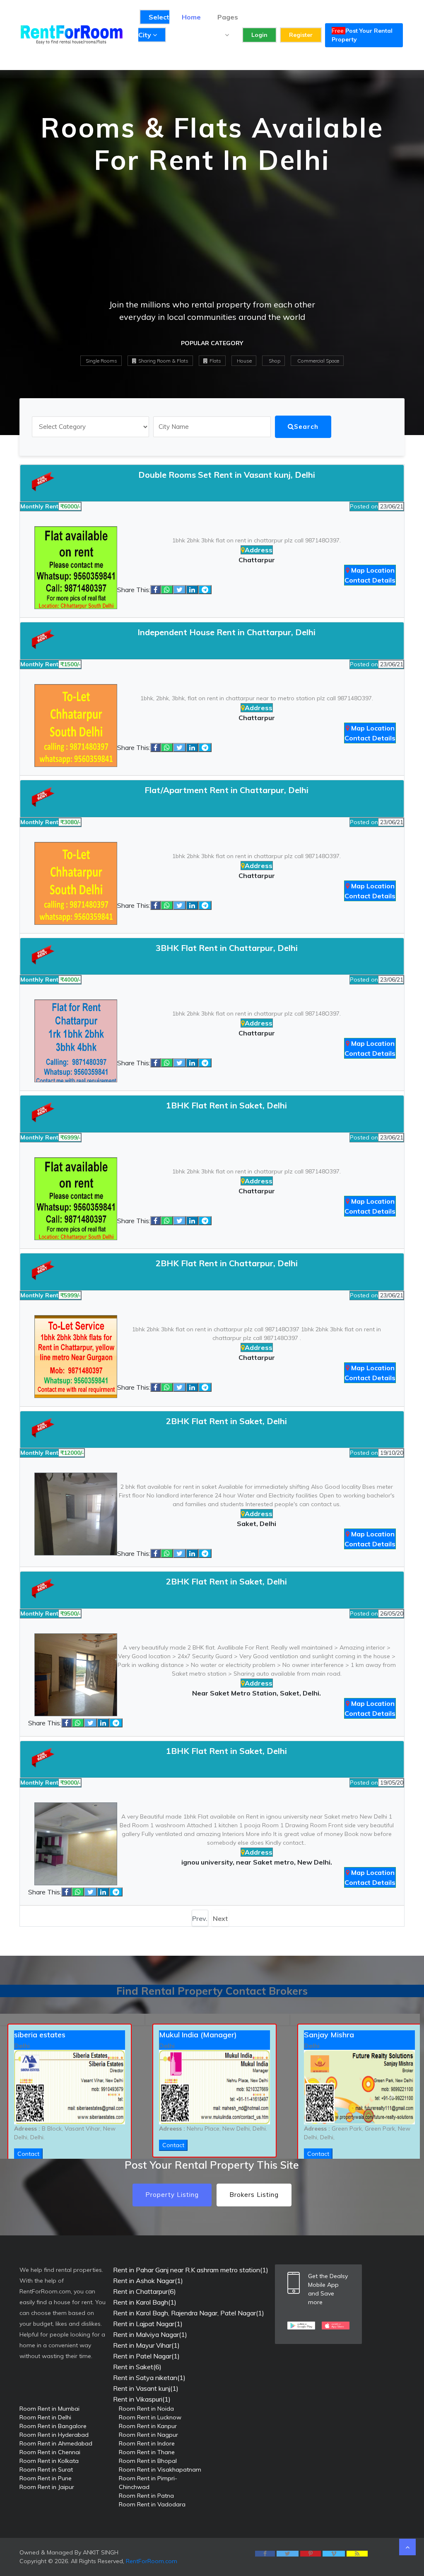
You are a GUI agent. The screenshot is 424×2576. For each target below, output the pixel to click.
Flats (215, 361)
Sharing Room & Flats (163, 361)
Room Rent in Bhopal (148, 2461)
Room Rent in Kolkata (49, 2461)
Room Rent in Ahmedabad (56, 2443)
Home (191, 17)
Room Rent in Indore (147, 2443)
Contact (173, 2145)
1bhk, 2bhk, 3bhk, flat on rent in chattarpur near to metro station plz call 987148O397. (257, 698)
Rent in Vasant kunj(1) (146, 2388)
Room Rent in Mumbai (49, 2409)
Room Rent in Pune (46, 2478)
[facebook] (155, 590)
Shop (274, 361)
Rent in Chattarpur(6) (145, 2291)
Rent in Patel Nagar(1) (146, 2356)
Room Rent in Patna (146, 2496)
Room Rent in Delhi (45, 2417)
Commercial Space (318, 361)
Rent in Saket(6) (137, 2367)
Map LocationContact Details (370, 575)
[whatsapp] (167, 590)
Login (259, 35)
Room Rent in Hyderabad (54, 2435)
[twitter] (179, 590)
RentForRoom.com (152, 2561)
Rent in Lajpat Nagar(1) (148, 2324)
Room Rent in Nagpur (148, 2435)
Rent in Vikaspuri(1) (142, 2399)
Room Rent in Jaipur (47, 2487)
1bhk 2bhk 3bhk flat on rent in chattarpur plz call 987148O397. (257, 540)
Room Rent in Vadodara (152, 2504)
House (244, 361)
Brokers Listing (254, 2195)
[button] (32, 2096)
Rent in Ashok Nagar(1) (148, 2281)
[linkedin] (192, 590)
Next (220, 1918)
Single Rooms (101, 361)
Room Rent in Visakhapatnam (160, 2470)
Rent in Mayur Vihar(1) (146, 2345)
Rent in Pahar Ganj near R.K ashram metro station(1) (191, 2270)
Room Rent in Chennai (50, 2452)
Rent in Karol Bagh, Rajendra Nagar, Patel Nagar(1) (189, 2313)
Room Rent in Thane (147, 2452)
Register (301, 35)
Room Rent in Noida (146, 2409)
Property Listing (172, 2195)
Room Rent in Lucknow (150, 2417)
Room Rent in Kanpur (148, 2426)
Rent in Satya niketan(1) (149, 2378)
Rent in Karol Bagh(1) (145, 2302)
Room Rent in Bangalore (53, 2426)
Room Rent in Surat (46, 2470)
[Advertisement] (212, 240)
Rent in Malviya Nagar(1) (150, 2334)
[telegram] (205, 590)
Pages (228, 17)
